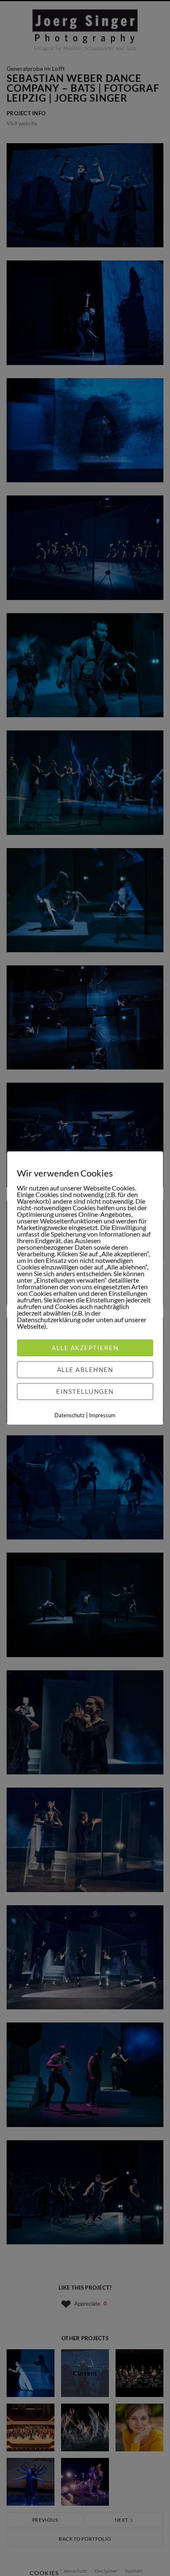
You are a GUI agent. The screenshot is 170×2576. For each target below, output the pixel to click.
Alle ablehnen (85, 1369)
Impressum (102, 1415)
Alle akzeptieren (85, 1348)
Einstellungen (85, 1391)
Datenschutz (70, 1415)
